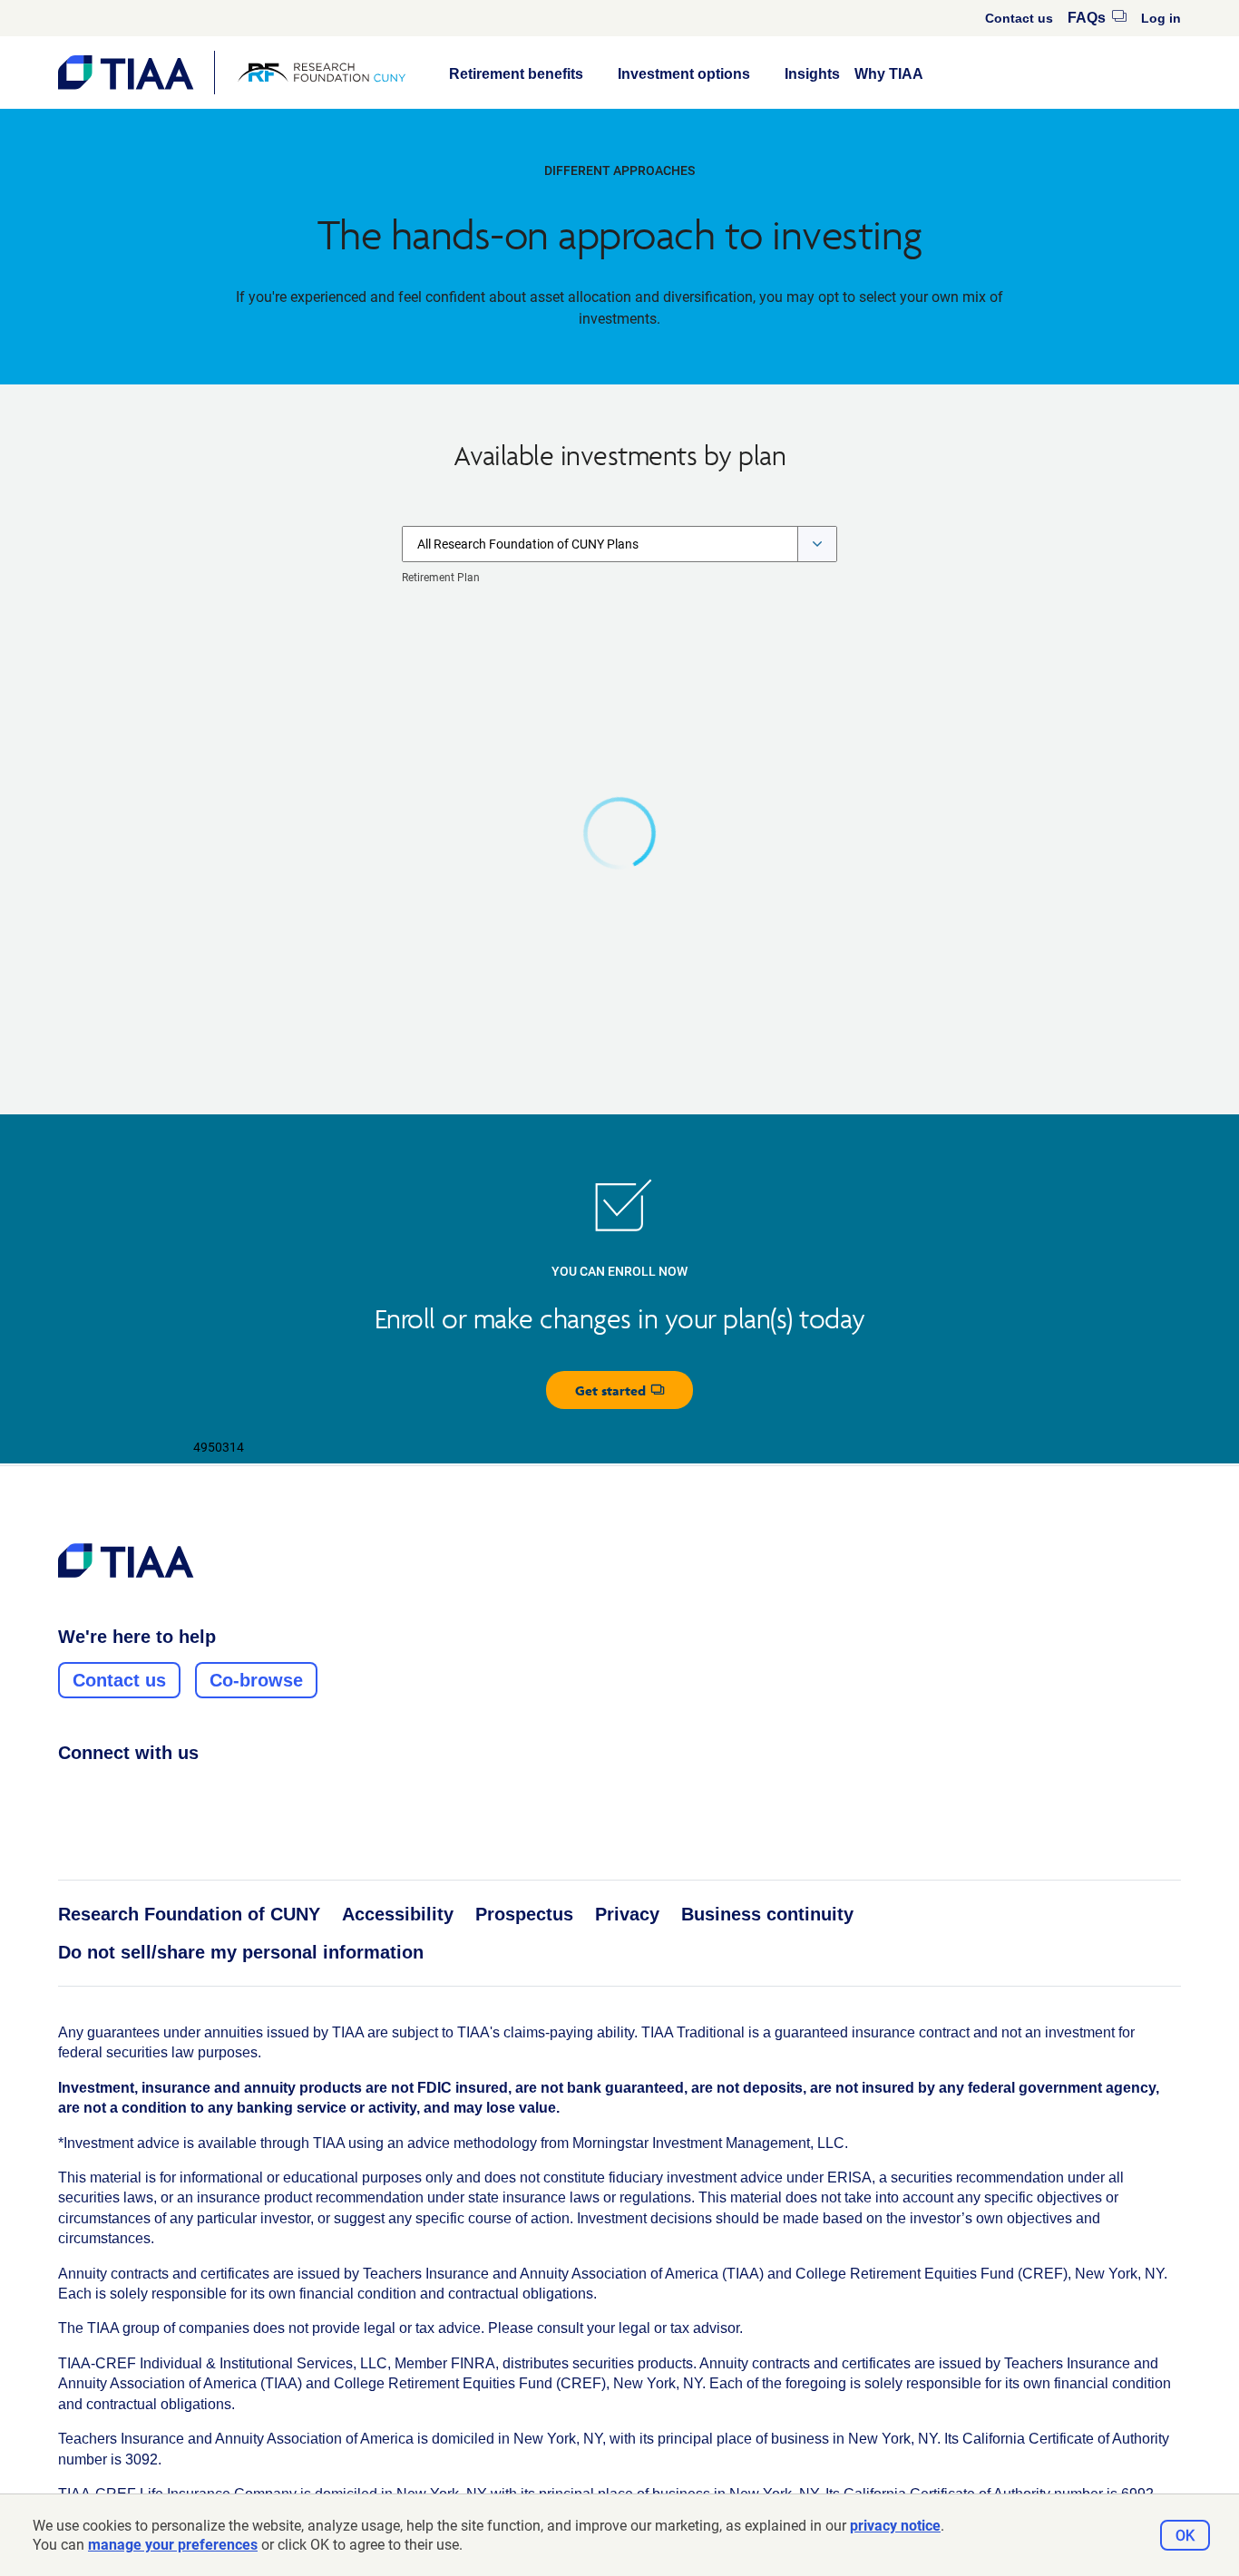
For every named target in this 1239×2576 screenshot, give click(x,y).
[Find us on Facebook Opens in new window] (68, 1793)
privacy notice (895, 2526)
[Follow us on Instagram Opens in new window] (102, 1793)
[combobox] (619, 544)
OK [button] (1185, 2536)
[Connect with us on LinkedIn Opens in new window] (137, 1793)
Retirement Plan (441, 578)
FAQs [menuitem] (1097, 18)
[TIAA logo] (126, 1560)
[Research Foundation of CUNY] (322, 73)
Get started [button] (634, 1395)
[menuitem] (1019, 18)
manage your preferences (173, 2545)
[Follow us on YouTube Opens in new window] (171, 1793)
